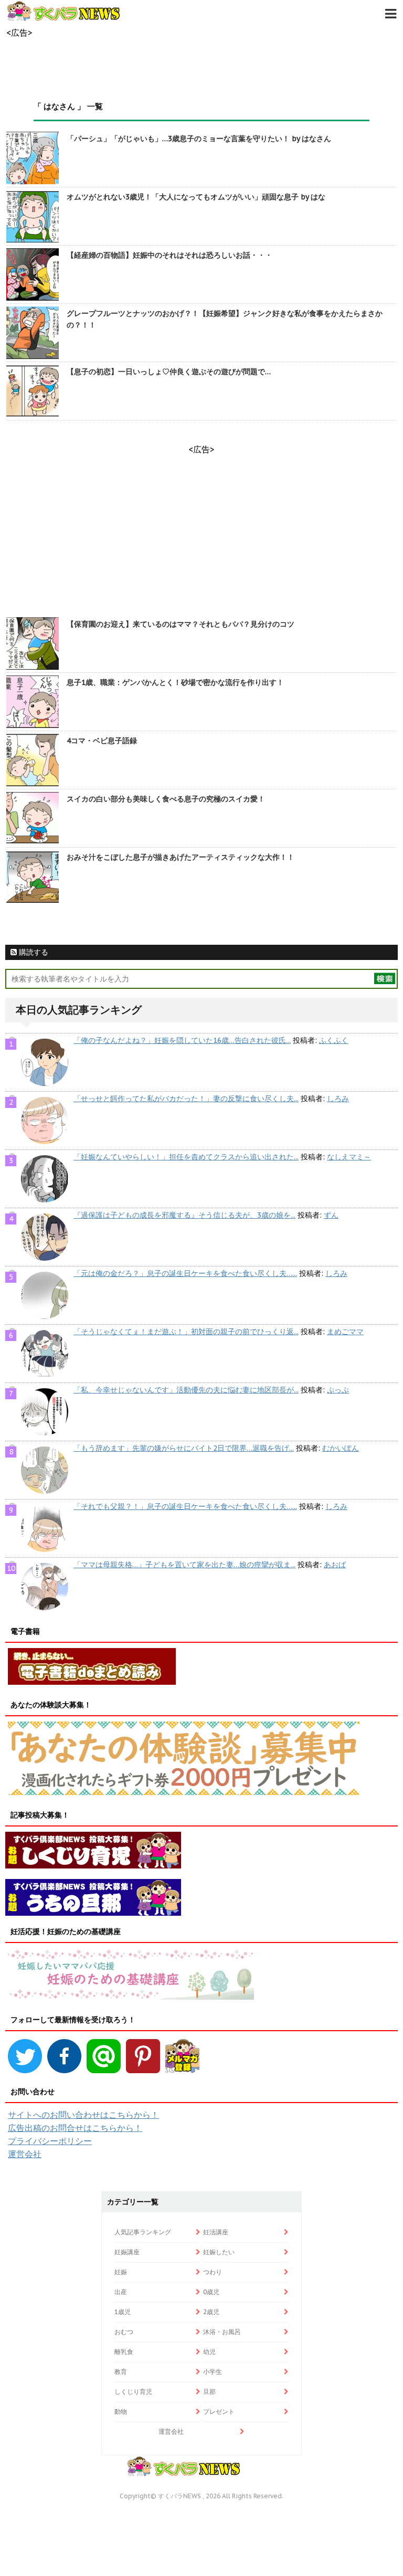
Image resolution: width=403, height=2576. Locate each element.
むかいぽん (341, 1448)
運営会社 (25, 2154)
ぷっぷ (338, 1390)
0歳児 (211, 2292)
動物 (121, 2411)
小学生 (213, 2372)
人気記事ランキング (143, 2232)
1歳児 (123, 2312)
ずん (331, 1215)
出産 (121, 2292)
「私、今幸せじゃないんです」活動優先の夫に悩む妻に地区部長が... (186, 1390)
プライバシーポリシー (50, 2141)
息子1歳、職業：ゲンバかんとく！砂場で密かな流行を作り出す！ (175, 682)
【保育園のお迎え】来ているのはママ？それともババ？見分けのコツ (181, 624)
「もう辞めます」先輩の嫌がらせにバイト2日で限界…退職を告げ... (184, 1448)
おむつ (124, 2332)
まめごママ (345, 1332)
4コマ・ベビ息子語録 (102, 741)
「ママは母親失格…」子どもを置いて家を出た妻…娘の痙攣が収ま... (184, 1565)
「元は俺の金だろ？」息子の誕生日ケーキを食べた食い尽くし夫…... (185, 1273)
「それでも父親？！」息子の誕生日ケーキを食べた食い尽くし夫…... (185, 1506)
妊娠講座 (127, 2252)
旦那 (209, 2392)
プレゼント (219, 2411)
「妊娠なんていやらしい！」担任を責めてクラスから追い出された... (186, 1157)
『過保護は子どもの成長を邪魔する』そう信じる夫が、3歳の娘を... (184, 1215)
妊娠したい (219, 2252)
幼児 (209, 2352)
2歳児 (211, 2312)
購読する (33, 952)
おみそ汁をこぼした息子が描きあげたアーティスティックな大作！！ (181, 857)
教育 (121, 2372)
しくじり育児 (133, 2392)
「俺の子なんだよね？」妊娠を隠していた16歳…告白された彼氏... (182, 1040)
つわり (213, 2272)
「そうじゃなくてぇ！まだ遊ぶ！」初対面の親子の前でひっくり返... (186, 1332)
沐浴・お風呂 (222, 2332)
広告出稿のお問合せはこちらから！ (75, 2128)
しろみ (338, 1099)
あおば (335, 1565)
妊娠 (121, 2272)
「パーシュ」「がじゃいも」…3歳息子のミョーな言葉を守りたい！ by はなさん (199, 139)
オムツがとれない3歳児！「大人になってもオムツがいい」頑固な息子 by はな (196, 197)
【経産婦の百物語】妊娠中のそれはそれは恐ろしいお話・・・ (169, 255)
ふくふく (334, 1040)
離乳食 (124, 2352)
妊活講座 (216, 2232)
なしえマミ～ (349, 1157)
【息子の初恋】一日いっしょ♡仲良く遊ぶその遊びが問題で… (169, 372)
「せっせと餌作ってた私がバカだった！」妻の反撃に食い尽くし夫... (186, 1099)
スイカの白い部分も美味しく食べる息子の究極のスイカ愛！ (166, 799)
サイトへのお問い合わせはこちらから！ (83, 2115)
